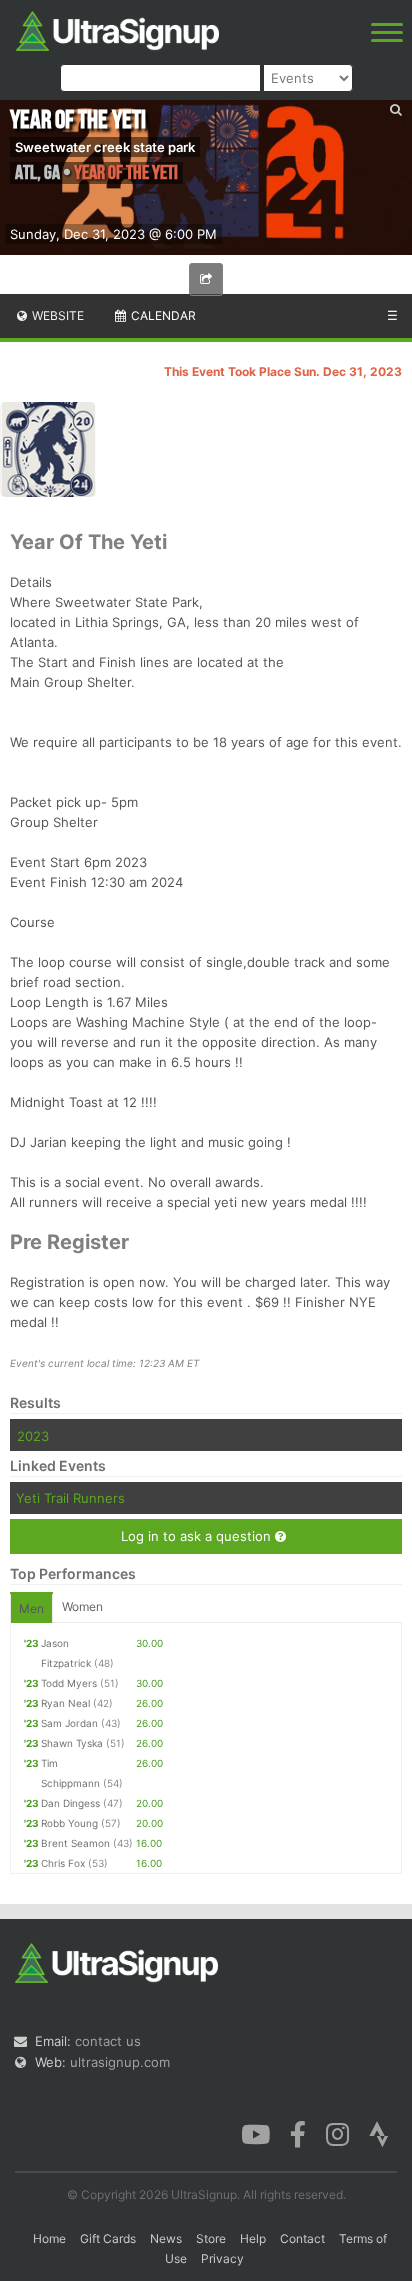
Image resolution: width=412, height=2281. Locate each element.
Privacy (222, 2258)
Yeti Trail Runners (70, 1498)
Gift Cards (108, 2238)
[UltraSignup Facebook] (298, 2133)
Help (253, 2238)
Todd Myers (69, 1683)
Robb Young (69, 1823)
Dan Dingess (70, 1803)
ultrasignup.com (120, 2062)
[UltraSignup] (117, 29)
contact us (108, 2041)
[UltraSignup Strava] (379, 2133)
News (166, 2238)
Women (82, 1606)
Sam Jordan (69, 1723)
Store (211, 2238)
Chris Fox (63, 1863)
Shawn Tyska (72, 1743)
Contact (302, 2238)
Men (31, 1608)
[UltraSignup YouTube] (255, 2133)
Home (49, 2238)
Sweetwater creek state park (105, 147)
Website (56, 315)
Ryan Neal (65, 1703)
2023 (33, 1436)
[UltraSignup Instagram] (337, 2133)
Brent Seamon (75, 1843)
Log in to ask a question (198, 1536)
